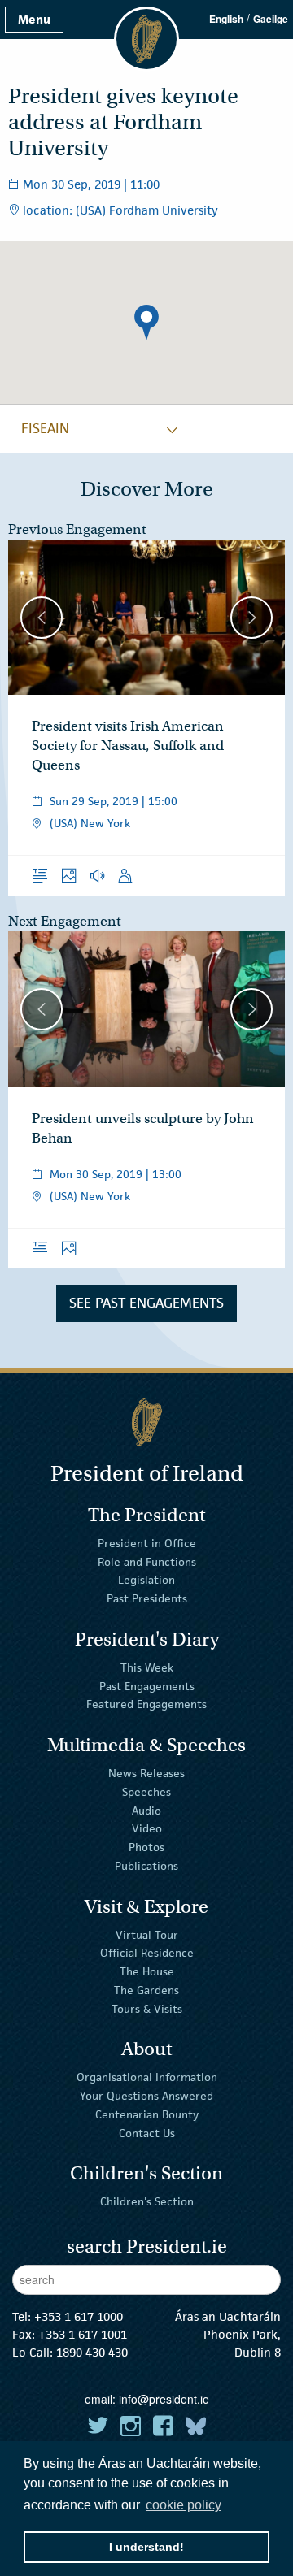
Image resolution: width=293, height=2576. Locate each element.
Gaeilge (271, 19)
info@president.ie (164, 2399)
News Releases (146, 1773)
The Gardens (146, 1990)
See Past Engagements (146, 1303)
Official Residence (147, 1953)
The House (147, 1971)
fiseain (45, 428)
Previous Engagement (77, 529)
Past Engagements (147, 1685)
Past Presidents (147, 1598)
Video (147, 1828)
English (226, 19)
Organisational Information (147, 2077)
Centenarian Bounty (147, 2114)
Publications (146, 1866)
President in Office (147, 1543)
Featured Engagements (146, 1704)
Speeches (146, 1792)
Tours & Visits (147, 2009)
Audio (146, 1810)
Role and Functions (147, 1561)
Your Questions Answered (146, 2096)
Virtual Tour (147, 1934)
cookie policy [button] (184, 2505)
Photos (146, 1847)
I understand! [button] (146, 2547)
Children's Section (147, 2201)
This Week (147, 1667)
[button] (146, 323)
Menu (34, 19)
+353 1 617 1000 (79, 2316)
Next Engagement (65, 921)
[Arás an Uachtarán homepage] (146, 1422)
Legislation (146, 1580)
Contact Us (147, 2133)
